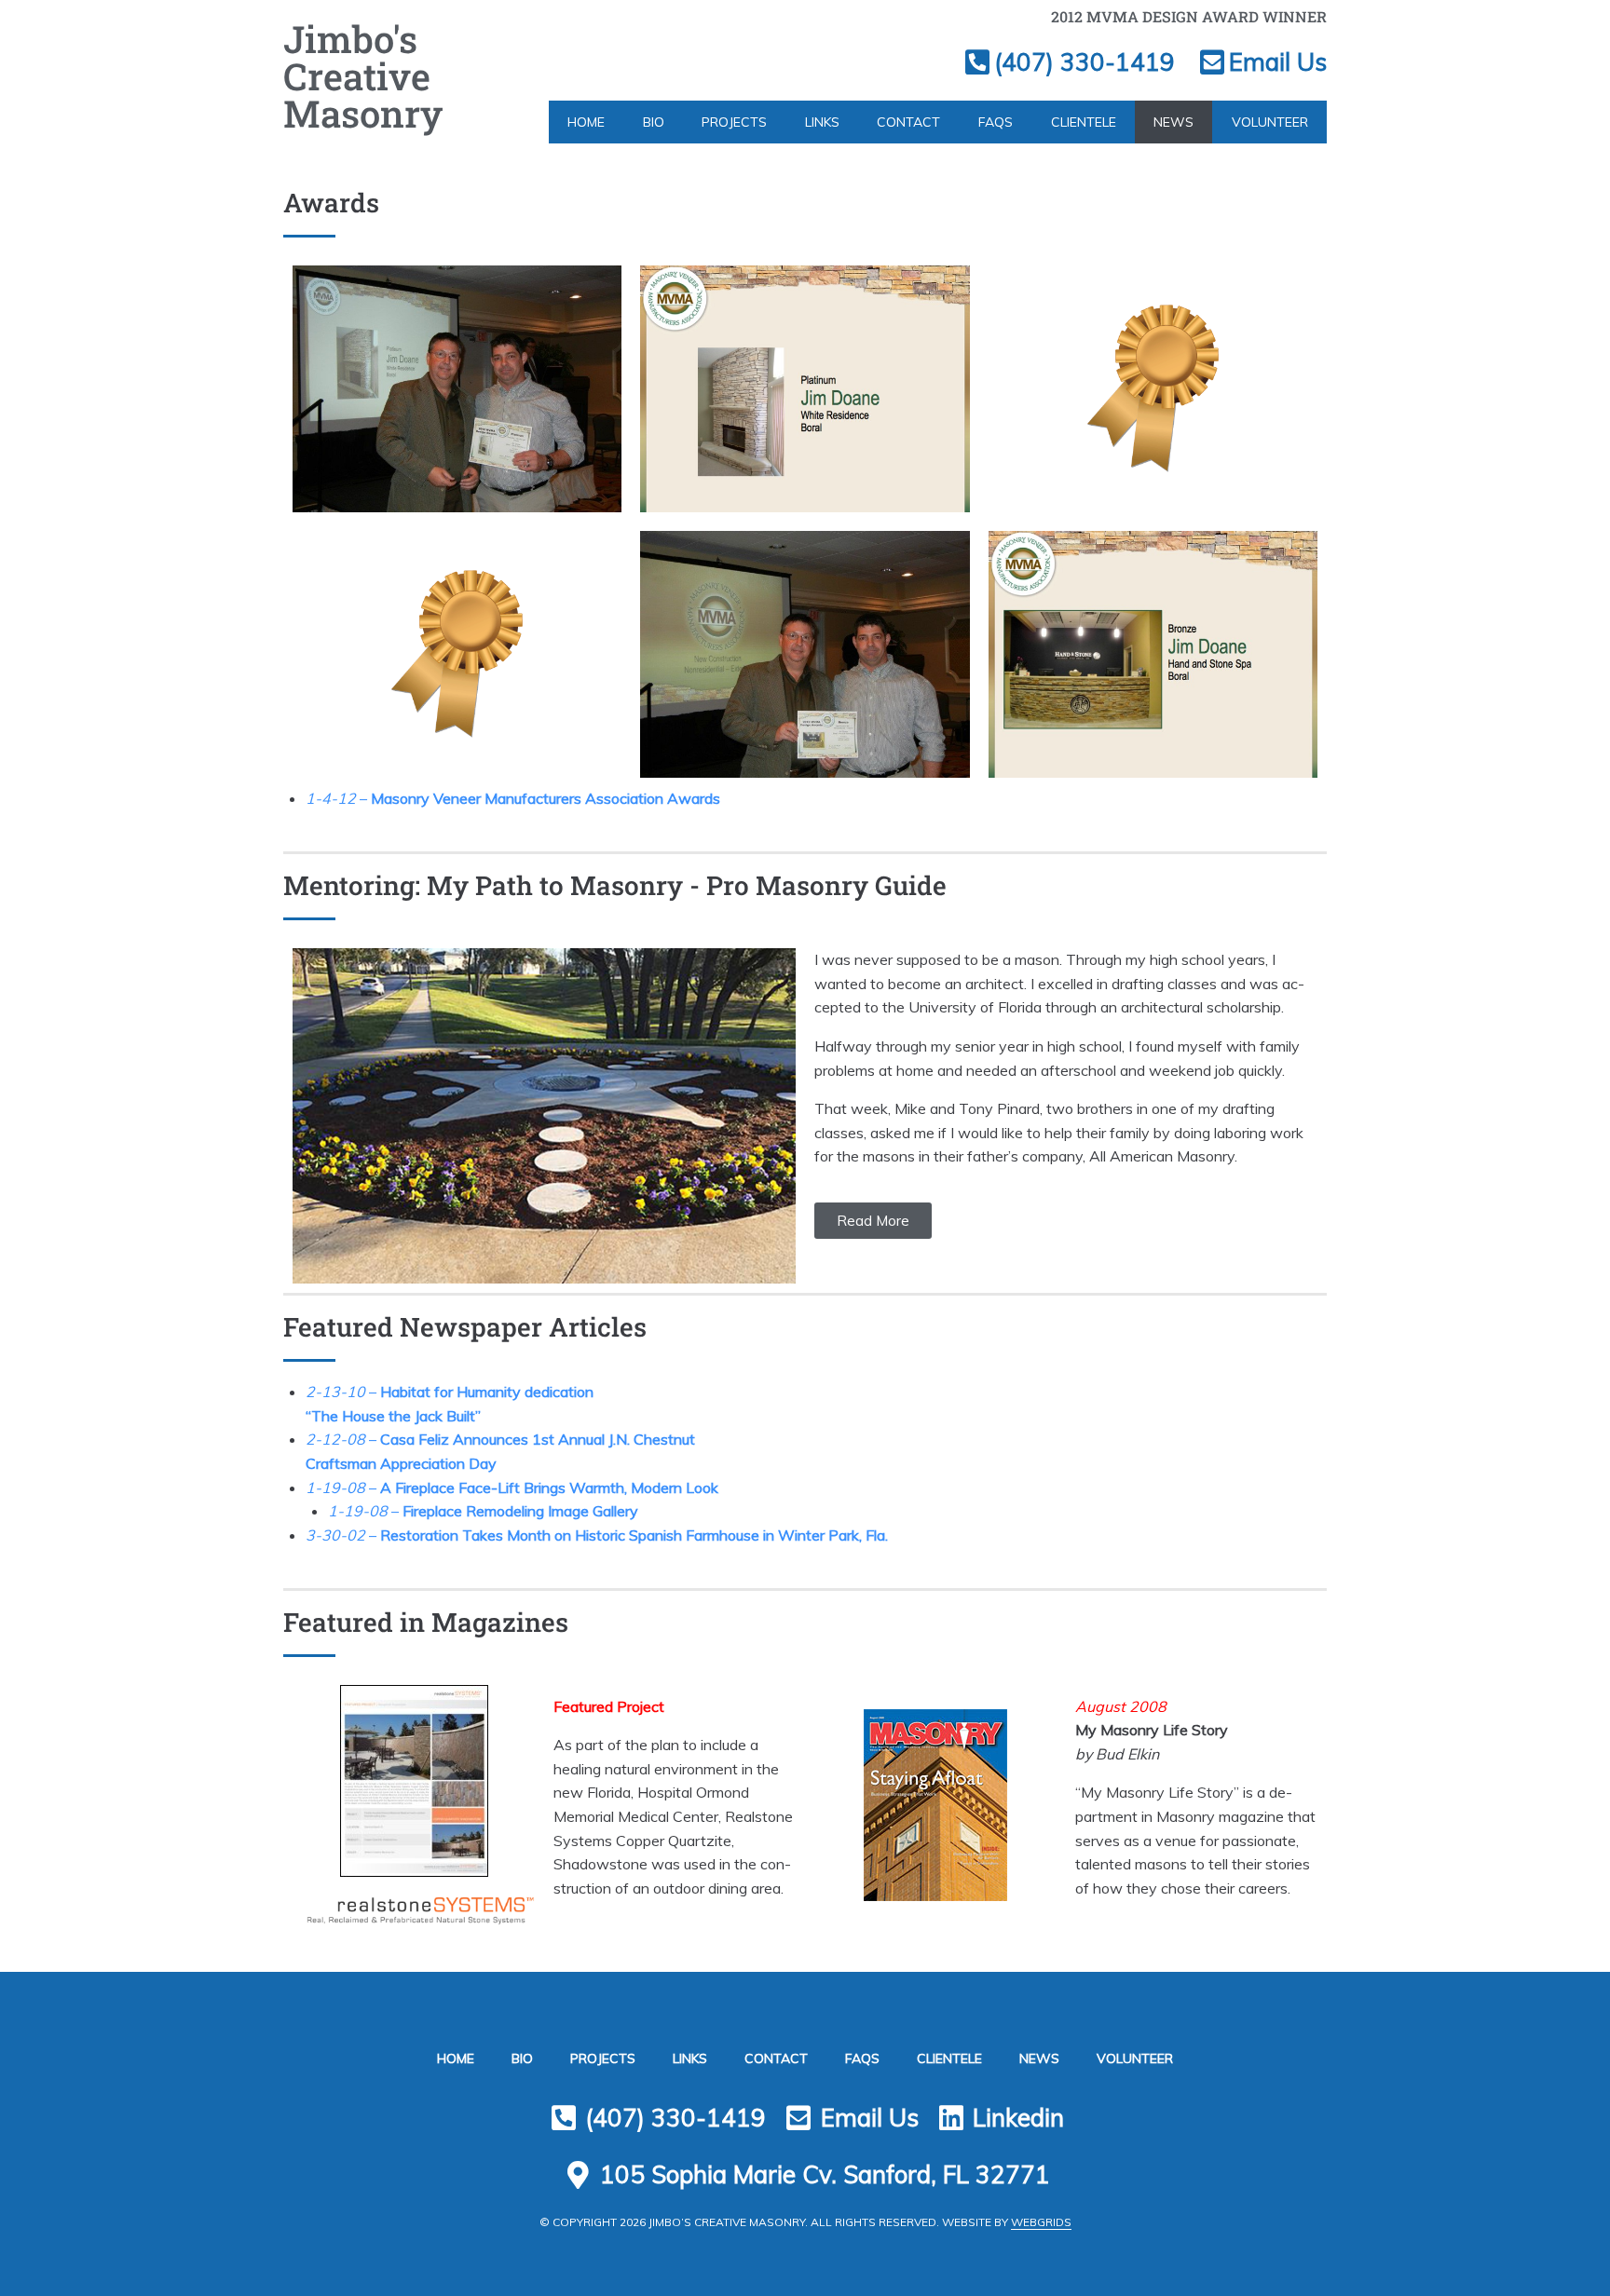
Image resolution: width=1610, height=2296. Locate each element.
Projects (734, 122)
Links (822, 122)
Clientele (1084, 122)
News (1173, 122)
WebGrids (1041, 2222)
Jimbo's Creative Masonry (363, 76)
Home (586, 122)
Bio (654, 122)
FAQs (996, 122)
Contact (908, 122)
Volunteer (1270, 122)
